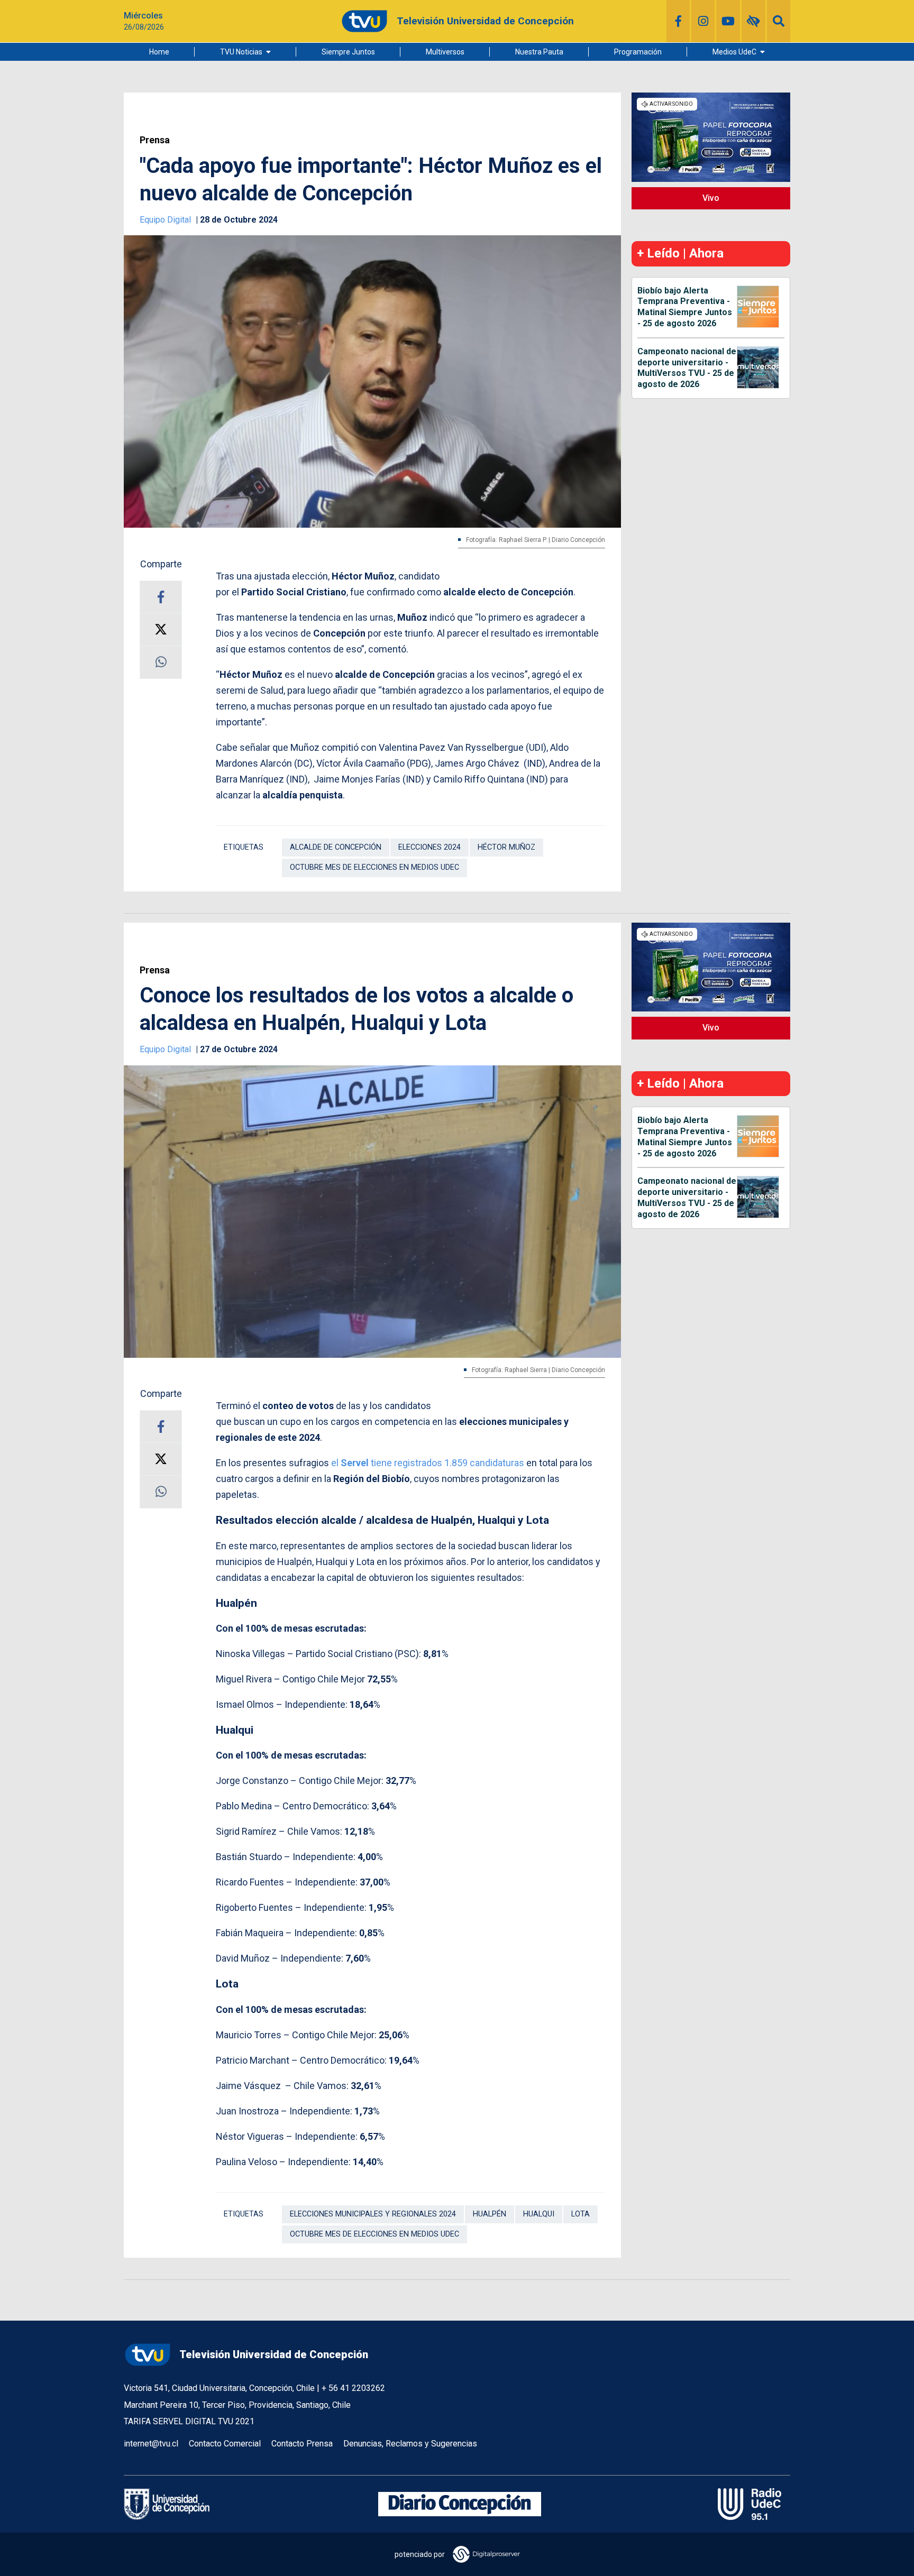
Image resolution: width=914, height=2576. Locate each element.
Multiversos (445, 52)
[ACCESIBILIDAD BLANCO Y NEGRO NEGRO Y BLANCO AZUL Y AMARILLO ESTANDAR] (753, 21)
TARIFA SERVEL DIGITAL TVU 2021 (189, 2421)
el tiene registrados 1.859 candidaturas (428, 1463)
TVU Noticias (241, 52)
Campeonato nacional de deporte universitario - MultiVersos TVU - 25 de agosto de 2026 (687, 368)
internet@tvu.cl (151, 2444)
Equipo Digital (166, 220)
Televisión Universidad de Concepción (274, 2354)
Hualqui (539, 2214)
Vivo (711, 198)
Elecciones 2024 (429, 847)
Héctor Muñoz (506, 847)
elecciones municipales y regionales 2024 (373, 2214)
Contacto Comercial (225, 2444)
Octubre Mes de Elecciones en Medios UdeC (374, 867)
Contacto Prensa (302, 2444)
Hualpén (490, 2214)
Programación (638, 52)
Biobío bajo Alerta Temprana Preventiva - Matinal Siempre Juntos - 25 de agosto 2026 (685, 307)
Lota (581, 2214)
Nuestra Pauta (539, 52)
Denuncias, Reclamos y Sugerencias (410, 2444)
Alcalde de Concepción (336, 847)
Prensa (155, 140)
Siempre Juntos (348, 52)
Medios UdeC (734, 52)
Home (159, 52)
